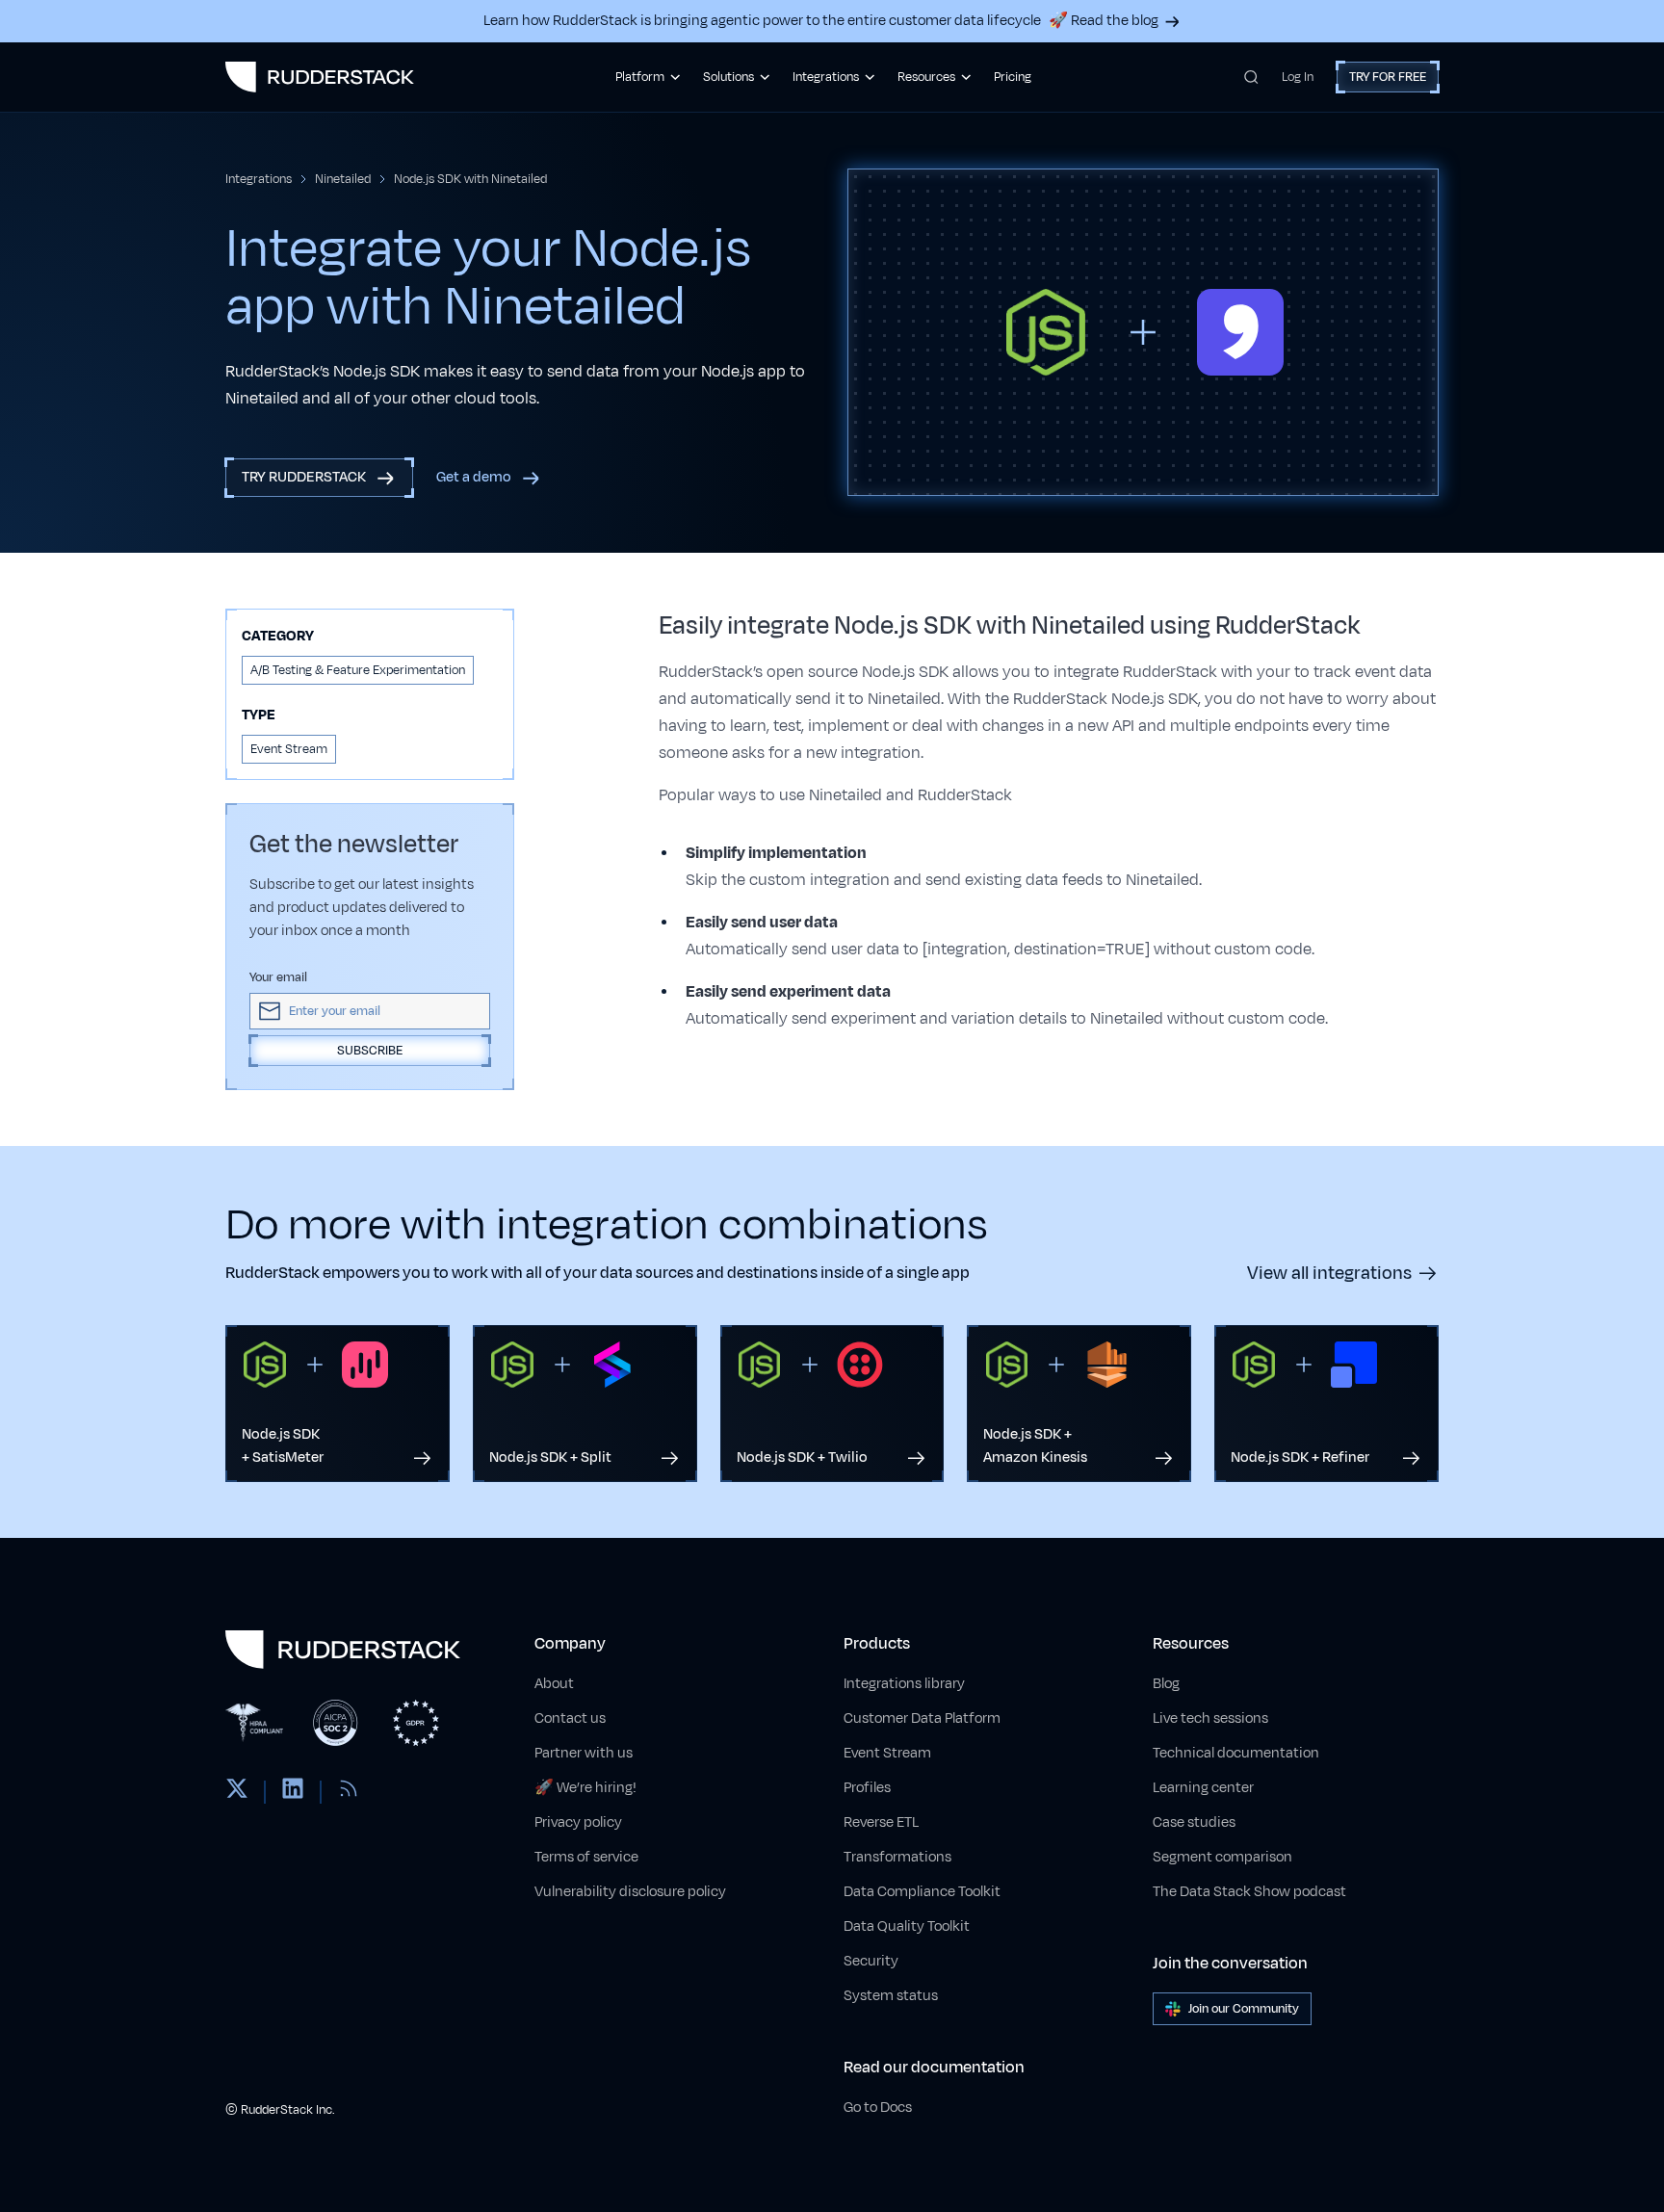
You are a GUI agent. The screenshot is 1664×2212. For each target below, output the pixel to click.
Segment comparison (1222, 1857)
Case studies (1194, 1822)
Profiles (867, 1788)
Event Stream (887, 1753)
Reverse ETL (881, 1822)
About (554, 1684)
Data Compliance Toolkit (922, 1892)
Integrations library (904, 1684)
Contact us (570, 1718)
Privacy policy (578, 1822)
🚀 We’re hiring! (585, 1788)
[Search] (1251, 77)
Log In (1298, 77)
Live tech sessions (1210, 1718)
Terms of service (586, 1857)
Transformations (897, 1857)
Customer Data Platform (922, 1718)
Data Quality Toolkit (907, 1926)
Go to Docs (878, 2108)
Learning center (1203, 1788)
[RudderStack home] (320, 77)
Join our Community (1244, 2009)
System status (891, 1996)
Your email (278, 977)
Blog (1166, 1684)
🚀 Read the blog (1104, 21)
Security (871, 1961)
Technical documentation (1236, 1753)
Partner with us (584, 1753)
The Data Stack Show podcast (1249, 1892)
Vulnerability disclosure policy (630, 1892)
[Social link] (237, 1792)
